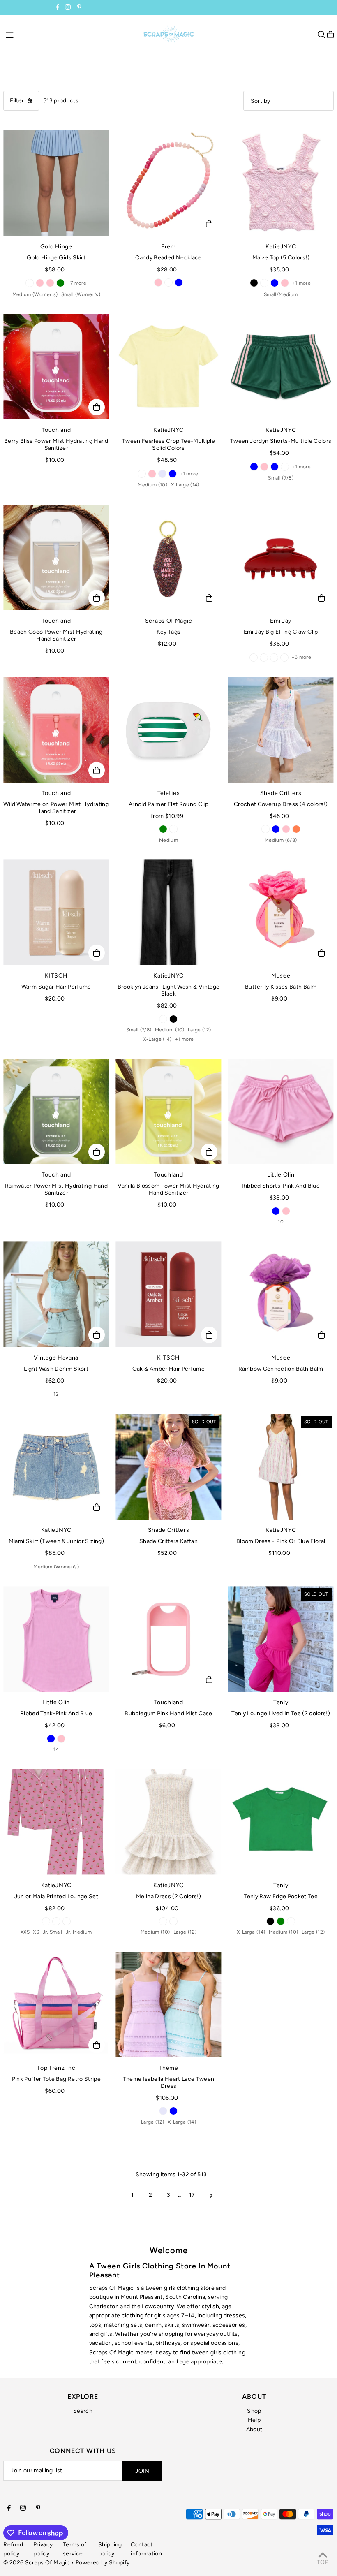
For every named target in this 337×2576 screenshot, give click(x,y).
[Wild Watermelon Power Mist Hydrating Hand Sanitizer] (56, 730)
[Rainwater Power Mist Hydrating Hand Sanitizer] (56, 1111)
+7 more (77, 283)
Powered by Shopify (103, 2563)
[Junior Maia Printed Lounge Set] (56, 1822)
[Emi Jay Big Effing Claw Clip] (281, 557)
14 (56, 1749)
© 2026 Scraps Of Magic (37, 2563)
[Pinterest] (79, 8)
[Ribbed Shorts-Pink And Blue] (281, 1111)
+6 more (301, 657)
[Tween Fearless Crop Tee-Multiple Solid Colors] (168, 367)
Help (254, 2420)
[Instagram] (68, 8)
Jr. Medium (79, 1932)
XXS (25, 1932)
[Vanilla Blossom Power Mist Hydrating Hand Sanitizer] (168, 1111)
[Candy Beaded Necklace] (168, 183)
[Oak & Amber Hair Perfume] (168, 1294)
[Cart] (330, 35)
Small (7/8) (281, 478)
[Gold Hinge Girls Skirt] (56, 183)
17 (192, 2195)
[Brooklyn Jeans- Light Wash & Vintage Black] (168, 912)
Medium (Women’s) (35, 294)
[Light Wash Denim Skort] (56, 1294)
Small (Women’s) (81, 294)
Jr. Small (53, 1932)
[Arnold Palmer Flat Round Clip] (168, 730)
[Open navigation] (70, 34)
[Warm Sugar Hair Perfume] (56, 912)
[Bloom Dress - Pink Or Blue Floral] (281, 1467)
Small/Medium (281, 294)
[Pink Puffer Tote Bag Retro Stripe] (56, 2005)
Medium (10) (152, 485)
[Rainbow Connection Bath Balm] (281, 1294)
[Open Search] (321, 35)
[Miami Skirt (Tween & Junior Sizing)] (56, 1467)
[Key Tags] (168, 557)
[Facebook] (58, 8)
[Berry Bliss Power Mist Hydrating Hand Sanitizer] (56, 367)
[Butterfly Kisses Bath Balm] (281, 912)
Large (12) (200, 1030)
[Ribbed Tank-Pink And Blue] (56, 1639)
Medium (168, 840)
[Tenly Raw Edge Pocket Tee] (281, 1822)
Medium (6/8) (281, 840)
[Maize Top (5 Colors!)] (281, 183)
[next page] (211, 2195)
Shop (254, 2411)
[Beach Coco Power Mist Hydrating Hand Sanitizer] (56, 557)
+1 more (301, 283)
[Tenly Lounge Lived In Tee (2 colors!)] (281, 1639)
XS (36, 1932)
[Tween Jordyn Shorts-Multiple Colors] (281, 367)
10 (281, 1222)
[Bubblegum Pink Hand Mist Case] (168, 1639)
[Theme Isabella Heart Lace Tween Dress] (168, 2005)
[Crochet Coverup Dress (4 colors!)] (281, 730)
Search (83, 2411)
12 (56, 1394)
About (254, 2429)
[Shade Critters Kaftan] (168, 1467)
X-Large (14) (185, 485)
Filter (17, 101)
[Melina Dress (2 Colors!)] (168, 1822)
